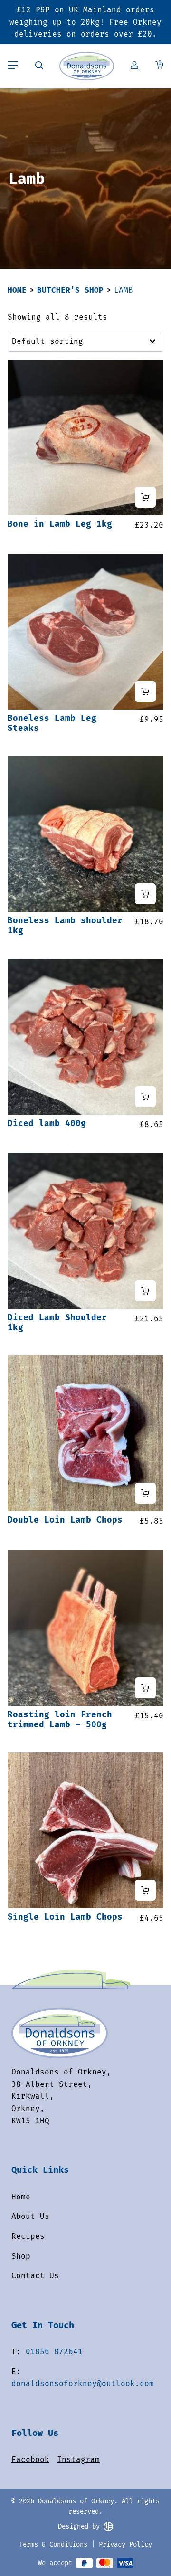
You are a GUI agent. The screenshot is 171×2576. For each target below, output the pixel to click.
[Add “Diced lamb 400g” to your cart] (145, 1097)
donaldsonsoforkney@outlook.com (83, 2383)
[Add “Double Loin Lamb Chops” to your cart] (145, 1493)
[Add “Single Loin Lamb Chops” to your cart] (145, 1890)
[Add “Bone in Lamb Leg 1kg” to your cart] (145, 497)
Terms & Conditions (53, 2544)
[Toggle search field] (39, 66)
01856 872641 (54, 2352)
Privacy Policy (125, 2544)
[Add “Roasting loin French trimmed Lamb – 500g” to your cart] (145, 1688)
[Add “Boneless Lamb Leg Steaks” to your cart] (145, 691)
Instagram (78, 2459)
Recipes (28, 2236)
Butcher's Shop (70, 290)
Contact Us (35, 2276)
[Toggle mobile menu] (13, 66)
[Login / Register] (134, 66)
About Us (30, 2216)
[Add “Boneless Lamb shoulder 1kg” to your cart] (145, 894)
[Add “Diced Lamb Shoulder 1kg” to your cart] (145, 1291)
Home (17, 290)
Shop (21, 2256)
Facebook (30, 2459)
